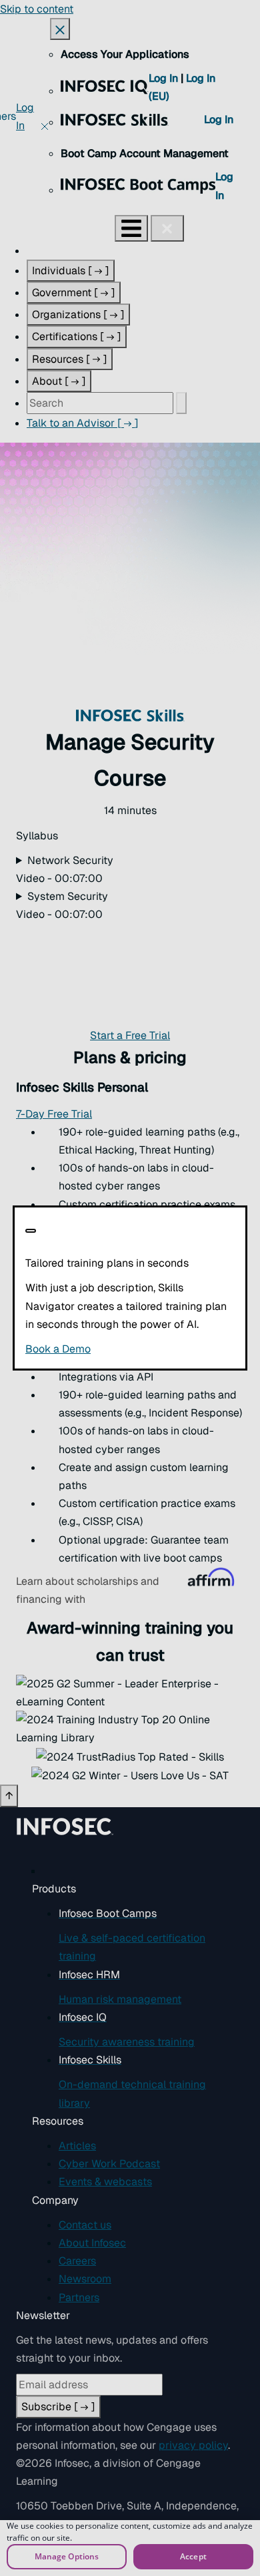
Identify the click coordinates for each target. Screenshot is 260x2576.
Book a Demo (130, 1349)
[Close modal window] (31, 1231)
